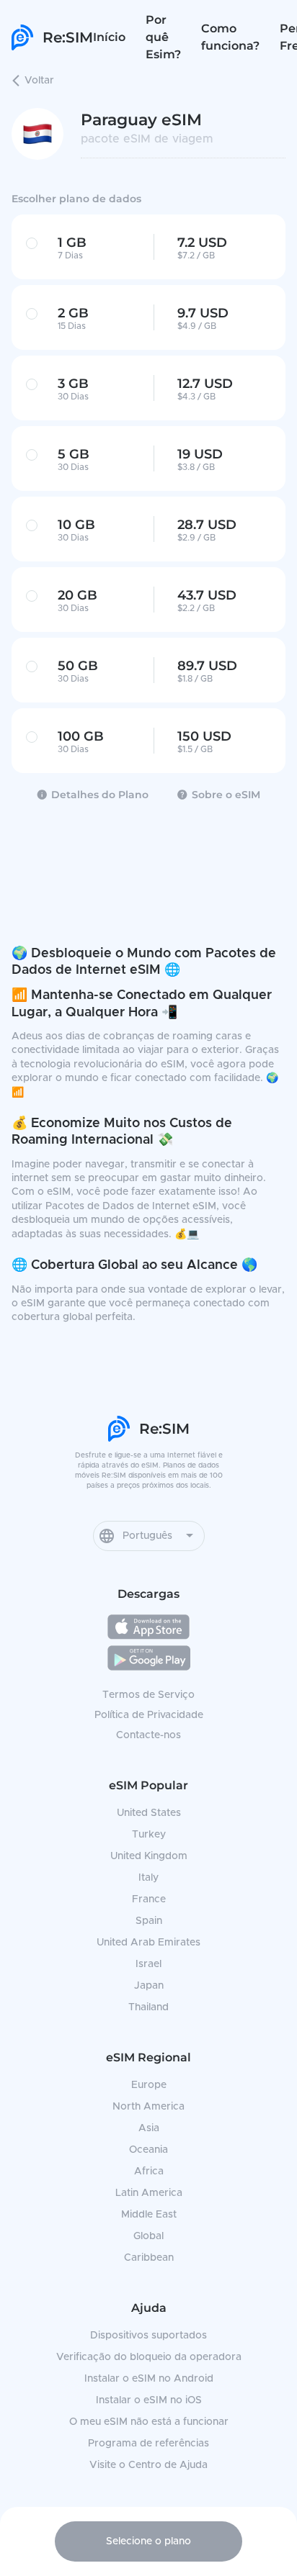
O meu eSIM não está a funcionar (149, 2422)
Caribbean (149, 2258)
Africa (149, 2171)
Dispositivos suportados (148, 2336)
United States (149, 1813)
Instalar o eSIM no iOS (149, 2400)
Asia (149, 2128)
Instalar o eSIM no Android (149, 2379)
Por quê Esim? (163, 37)
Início (109, 37)
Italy (148, 1878)
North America (148, 2107)
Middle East (149, 2215)
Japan (149, 1986)
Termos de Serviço (148, 1695)
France (149, 1899)
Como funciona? (230, 37)
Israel (148, 1964)
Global (148, 2236)
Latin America (149, 2193)
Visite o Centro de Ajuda (148, 2465)
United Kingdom (149, 1856)
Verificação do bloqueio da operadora (149, 2357)
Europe (149, 2085)
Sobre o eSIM (226, 795)
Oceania (148, 2150)
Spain (149, 1921)
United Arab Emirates (148, 1943)
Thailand (148, 2007)
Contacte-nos (148, 1735)
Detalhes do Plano (100, 795)
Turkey (149, 1835)
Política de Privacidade (149, 1715)
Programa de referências (148, 2444)
